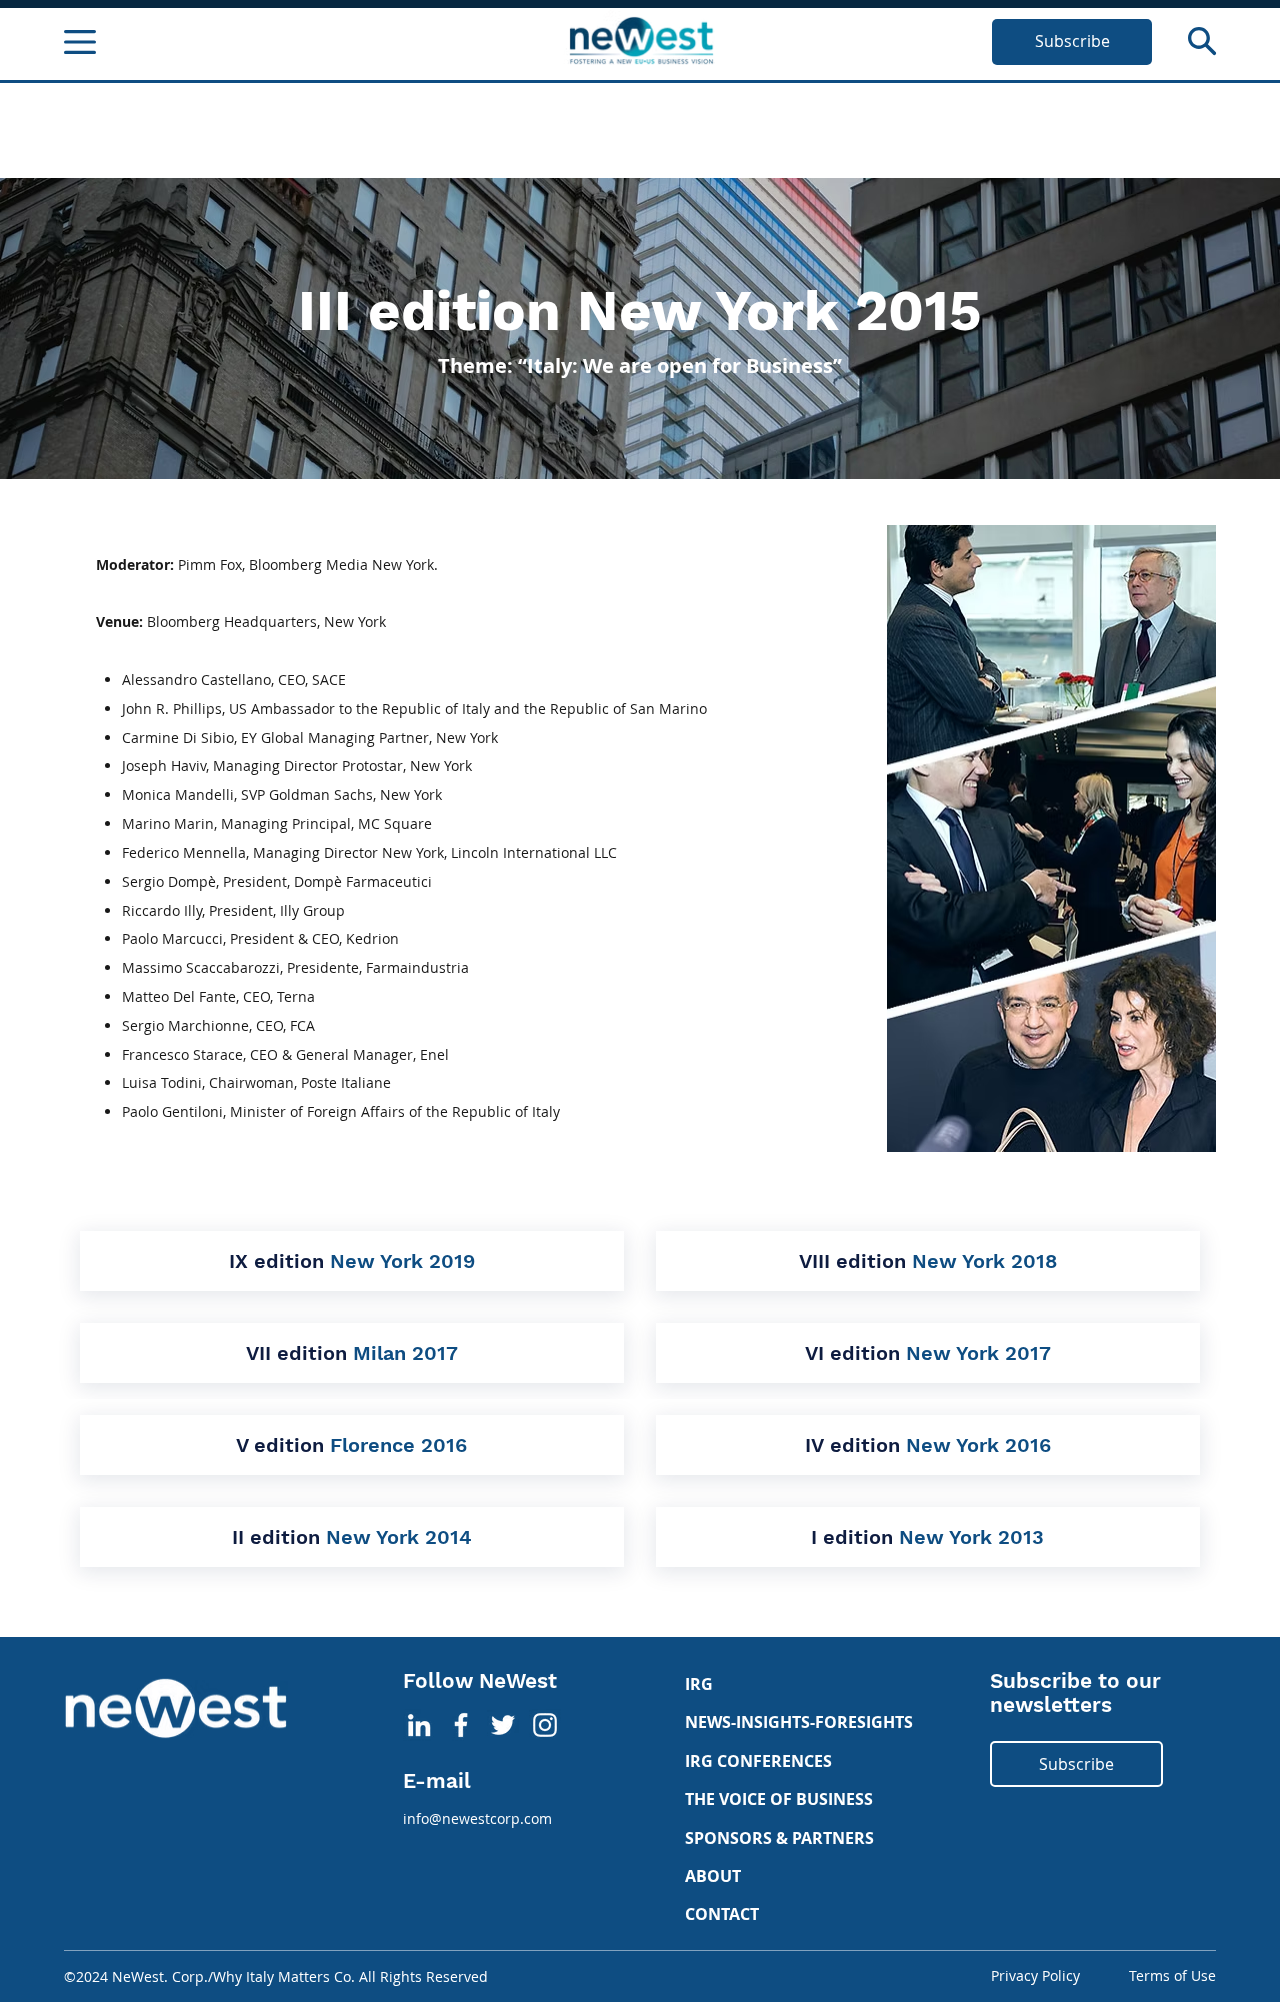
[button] (1202, 41)
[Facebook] (461, 1725)
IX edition (352, 1261)
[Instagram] (545, 1725)
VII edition (352, 1353)
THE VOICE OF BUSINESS (779, 1799)
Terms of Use (1172, 1975)
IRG (699, 1684)
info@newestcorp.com (477, 1818)
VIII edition (928, 1261)
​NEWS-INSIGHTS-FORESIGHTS (799, 1722)
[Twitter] (503, 1725)
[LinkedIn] (419, 1725)
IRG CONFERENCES (758, 1761)
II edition (352, 1537)
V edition (351, 1445)
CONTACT (722, 1914)
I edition (927, 1537)
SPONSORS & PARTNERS (779, 1838)
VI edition (928, 1353)
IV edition (928, 1445)
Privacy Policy (1035, 1975)
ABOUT (713, 1876)
